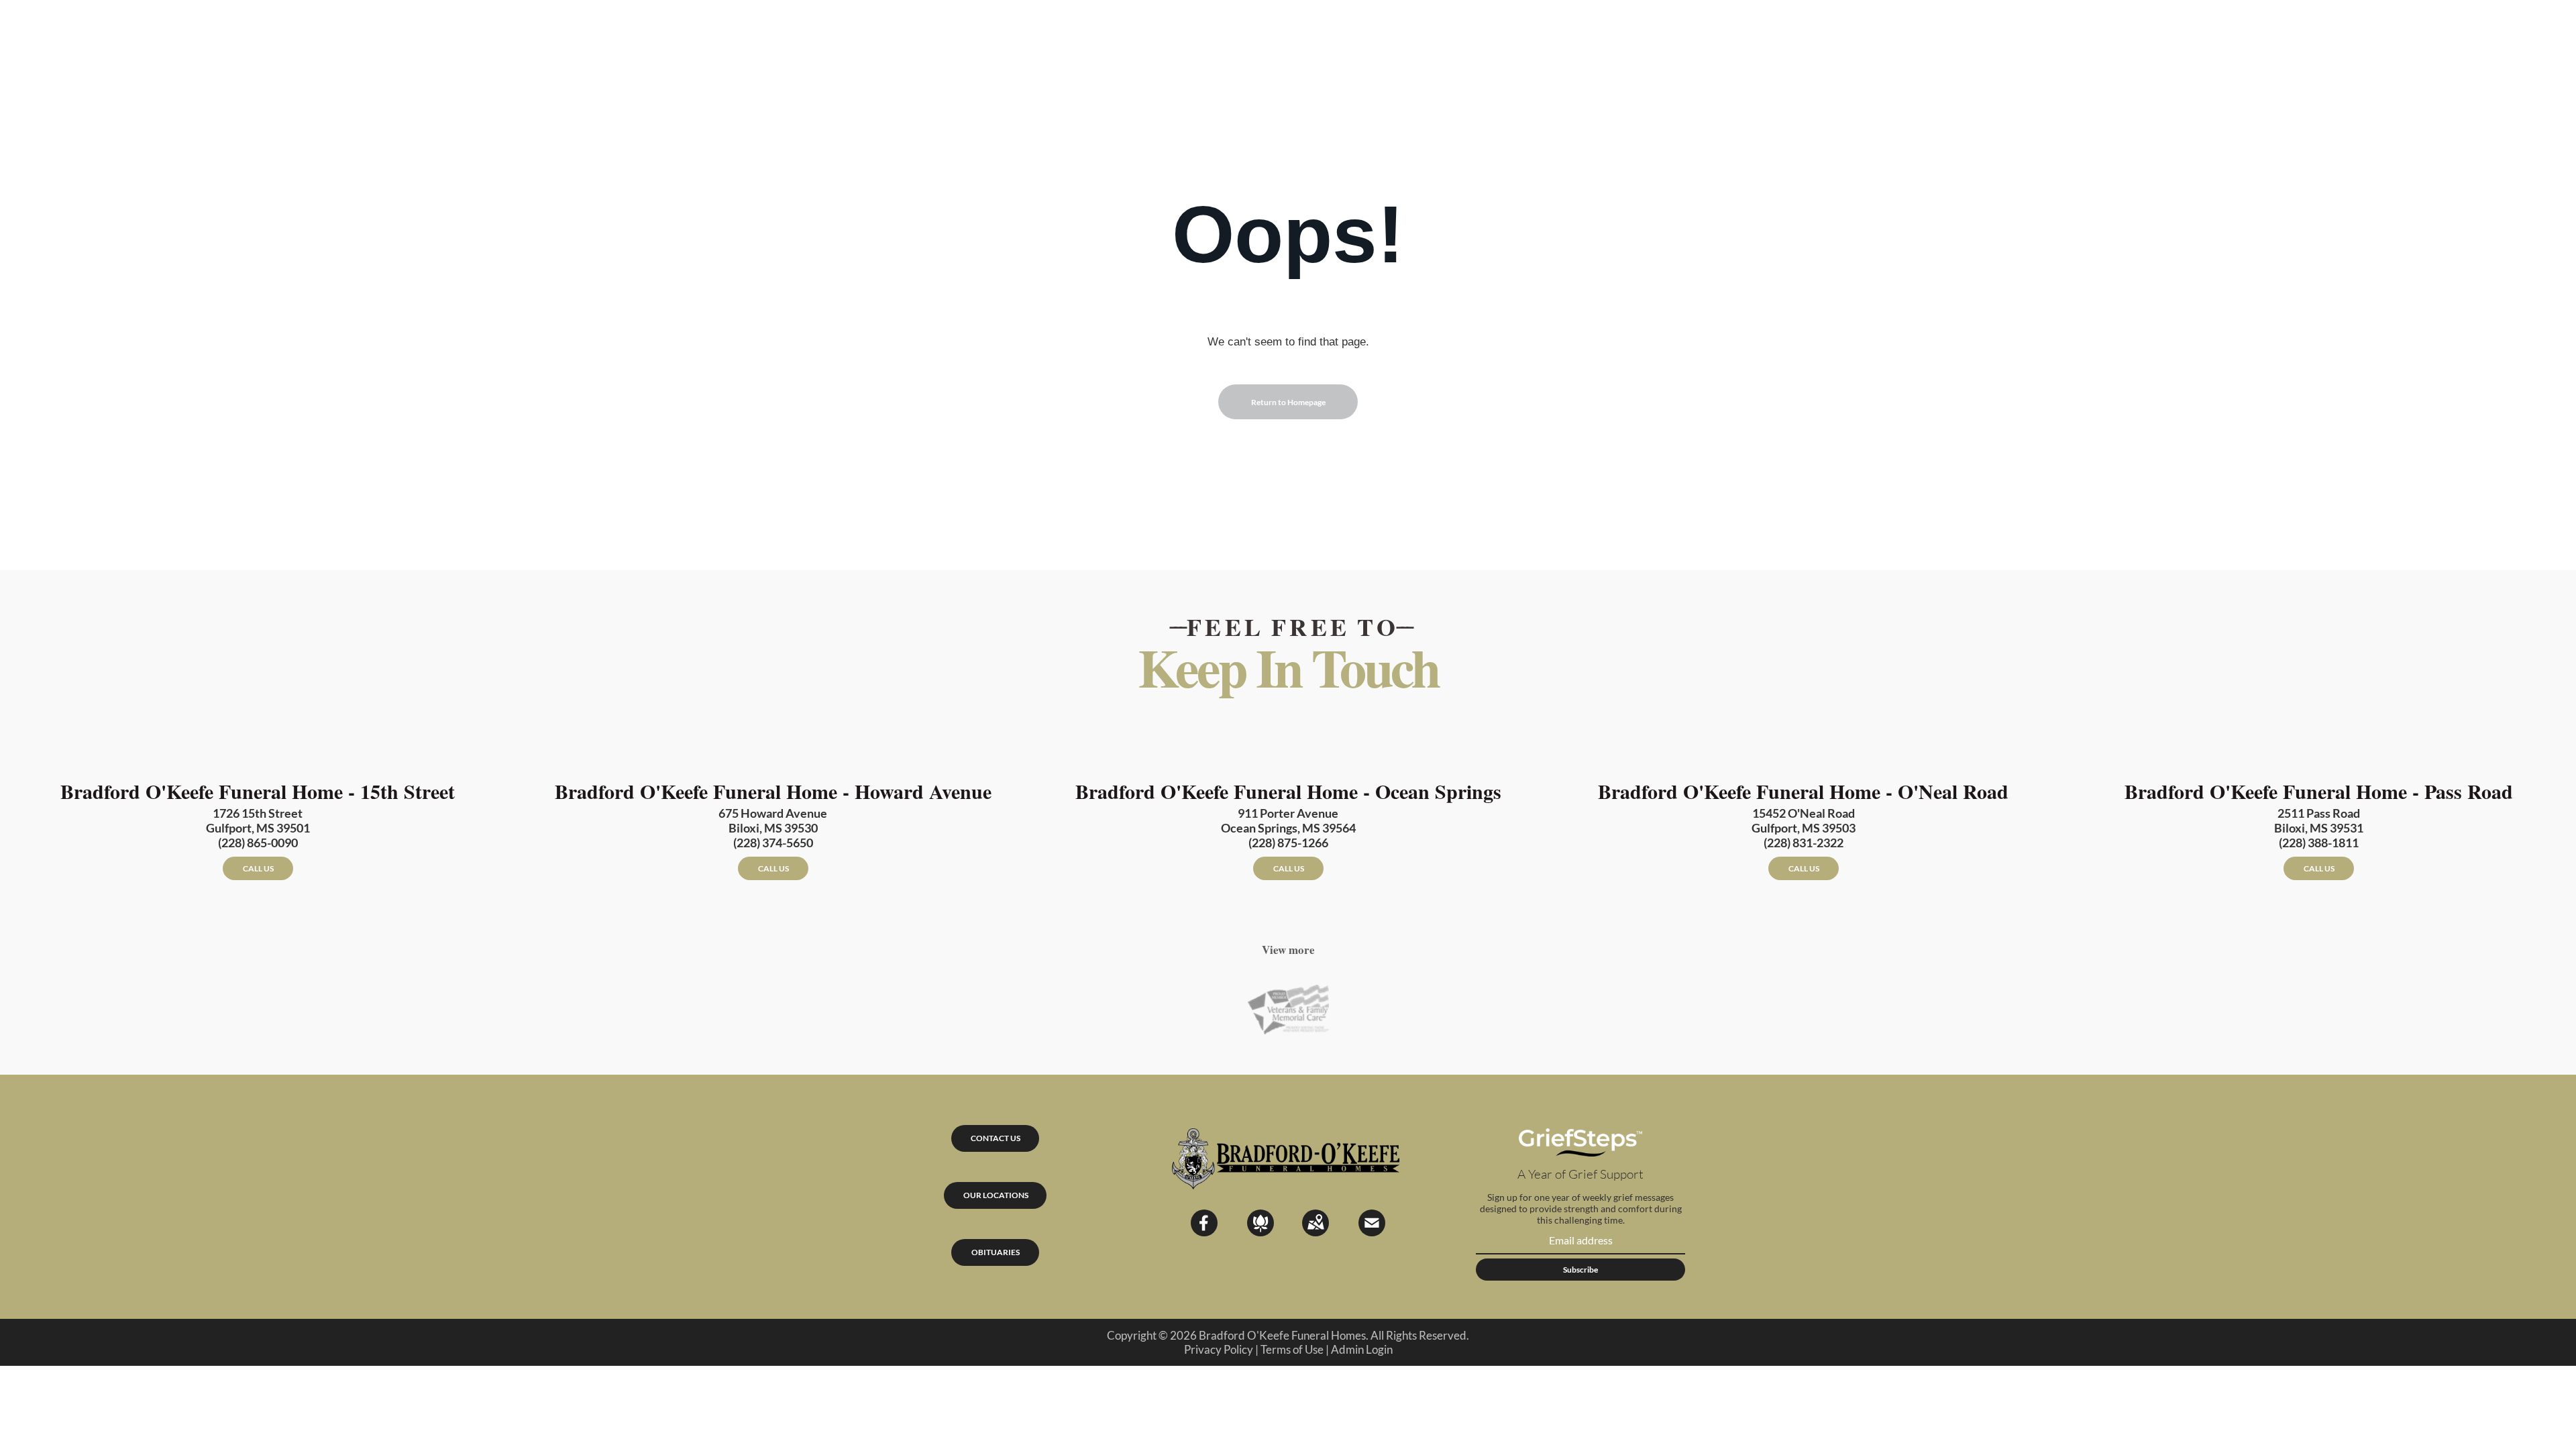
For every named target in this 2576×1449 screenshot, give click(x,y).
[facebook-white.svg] (1204, 1232)
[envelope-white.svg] (1372, 1232)
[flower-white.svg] (1260, 1232)
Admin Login (1362, 1349)
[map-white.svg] (1316, 1232)
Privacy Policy (1219, 1349)
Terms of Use (1292, 1349)
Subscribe (1580, 1270)
